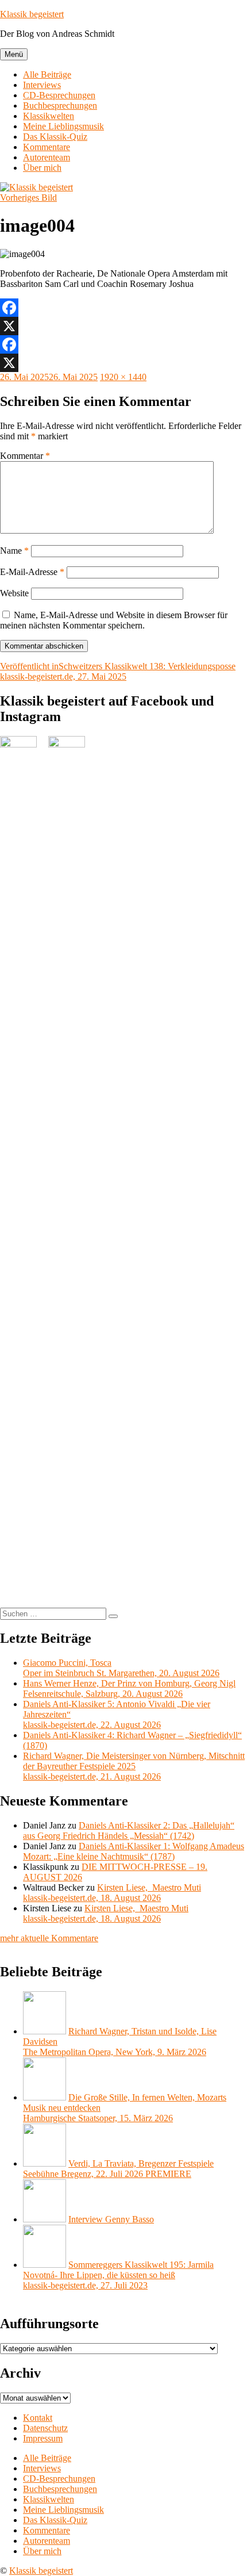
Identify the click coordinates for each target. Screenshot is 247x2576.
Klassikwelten (49, 116)
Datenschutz (45, 2428)
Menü (14, 54)
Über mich (42, 168)
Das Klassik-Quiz (55, 137)
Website (14, 593)
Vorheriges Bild (28, 198)
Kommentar (25, 456)
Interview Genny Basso (111, 2219)
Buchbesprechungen (60, 106)
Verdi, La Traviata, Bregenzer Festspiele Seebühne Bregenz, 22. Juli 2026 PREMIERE (118, 2169)
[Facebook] (123, 308)
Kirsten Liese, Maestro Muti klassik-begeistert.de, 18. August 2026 (112, 1893)
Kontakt (38, 2418)
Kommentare (47, 147)
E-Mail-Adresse (32, 572)
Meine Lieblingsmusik (63, 126)
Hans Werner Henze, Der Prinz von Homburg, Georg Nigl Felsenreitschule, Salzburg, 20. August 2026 (129, 1688)
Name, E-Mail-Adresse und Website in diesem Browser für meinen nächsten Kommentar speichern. (114, 620)
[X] (123, 326)
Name (14, 551)
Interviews (42, 85)
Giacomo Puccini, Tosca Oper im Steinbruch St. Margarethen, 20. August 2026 (121, 1668)
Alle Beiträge (47, 74)
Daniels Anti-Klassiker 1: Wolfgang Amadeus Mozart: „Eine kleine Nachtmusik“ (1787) (134, 1851)
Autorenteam (47, 157)
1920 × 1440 (123, 377)
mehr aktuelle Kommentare (49, 1938)
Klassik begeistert (32, 14)
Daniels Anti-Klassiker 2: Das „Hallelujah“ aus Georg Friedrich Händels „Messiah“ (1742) (129, 1831)
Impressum (43, 2438)
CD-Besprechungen (59, 95)
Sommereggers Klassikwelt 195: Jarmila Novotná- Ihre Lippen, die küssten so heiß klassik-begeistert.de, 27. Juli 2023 (118, 2275)
